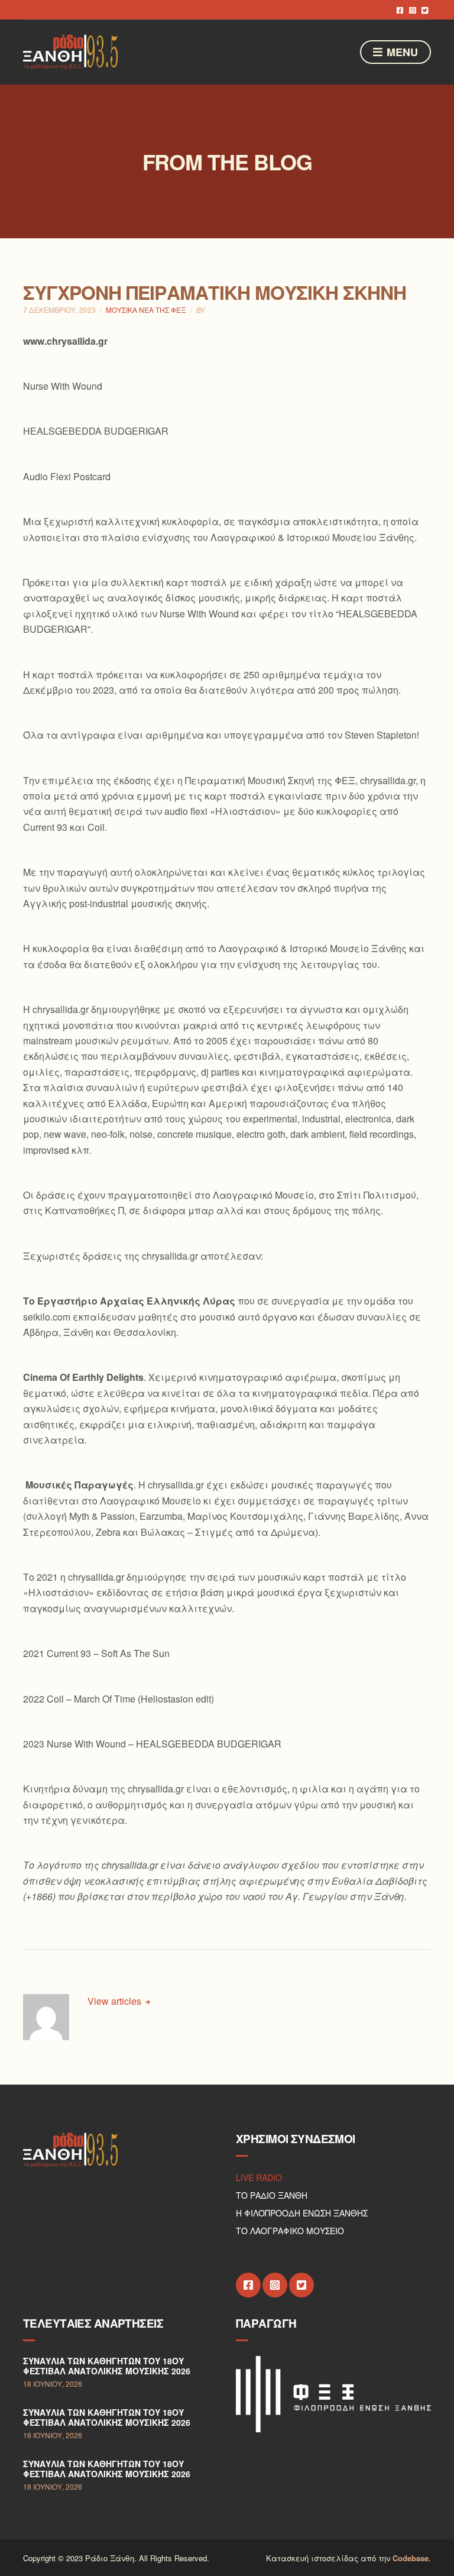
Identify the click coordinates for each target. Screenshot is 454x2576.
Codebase (411, 2558)
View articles (116, 2001)
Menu (401, 52)
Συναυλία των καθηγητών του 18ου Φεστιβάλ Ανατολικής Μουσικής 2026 (107, 2366)
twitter (425, 10)
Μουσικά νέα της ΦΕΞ (146, 310)
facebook (400, 10)
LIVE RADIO (259, 2177)
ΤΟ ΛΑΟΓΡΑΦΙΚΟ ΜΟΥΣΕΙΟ (290, 2231)
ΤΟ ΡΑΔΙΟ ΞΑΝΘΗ (272, 2195)
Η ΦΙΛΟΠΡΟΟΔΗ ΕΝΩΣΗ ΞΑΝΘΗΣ (302, 2213)
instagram (412, 10)
